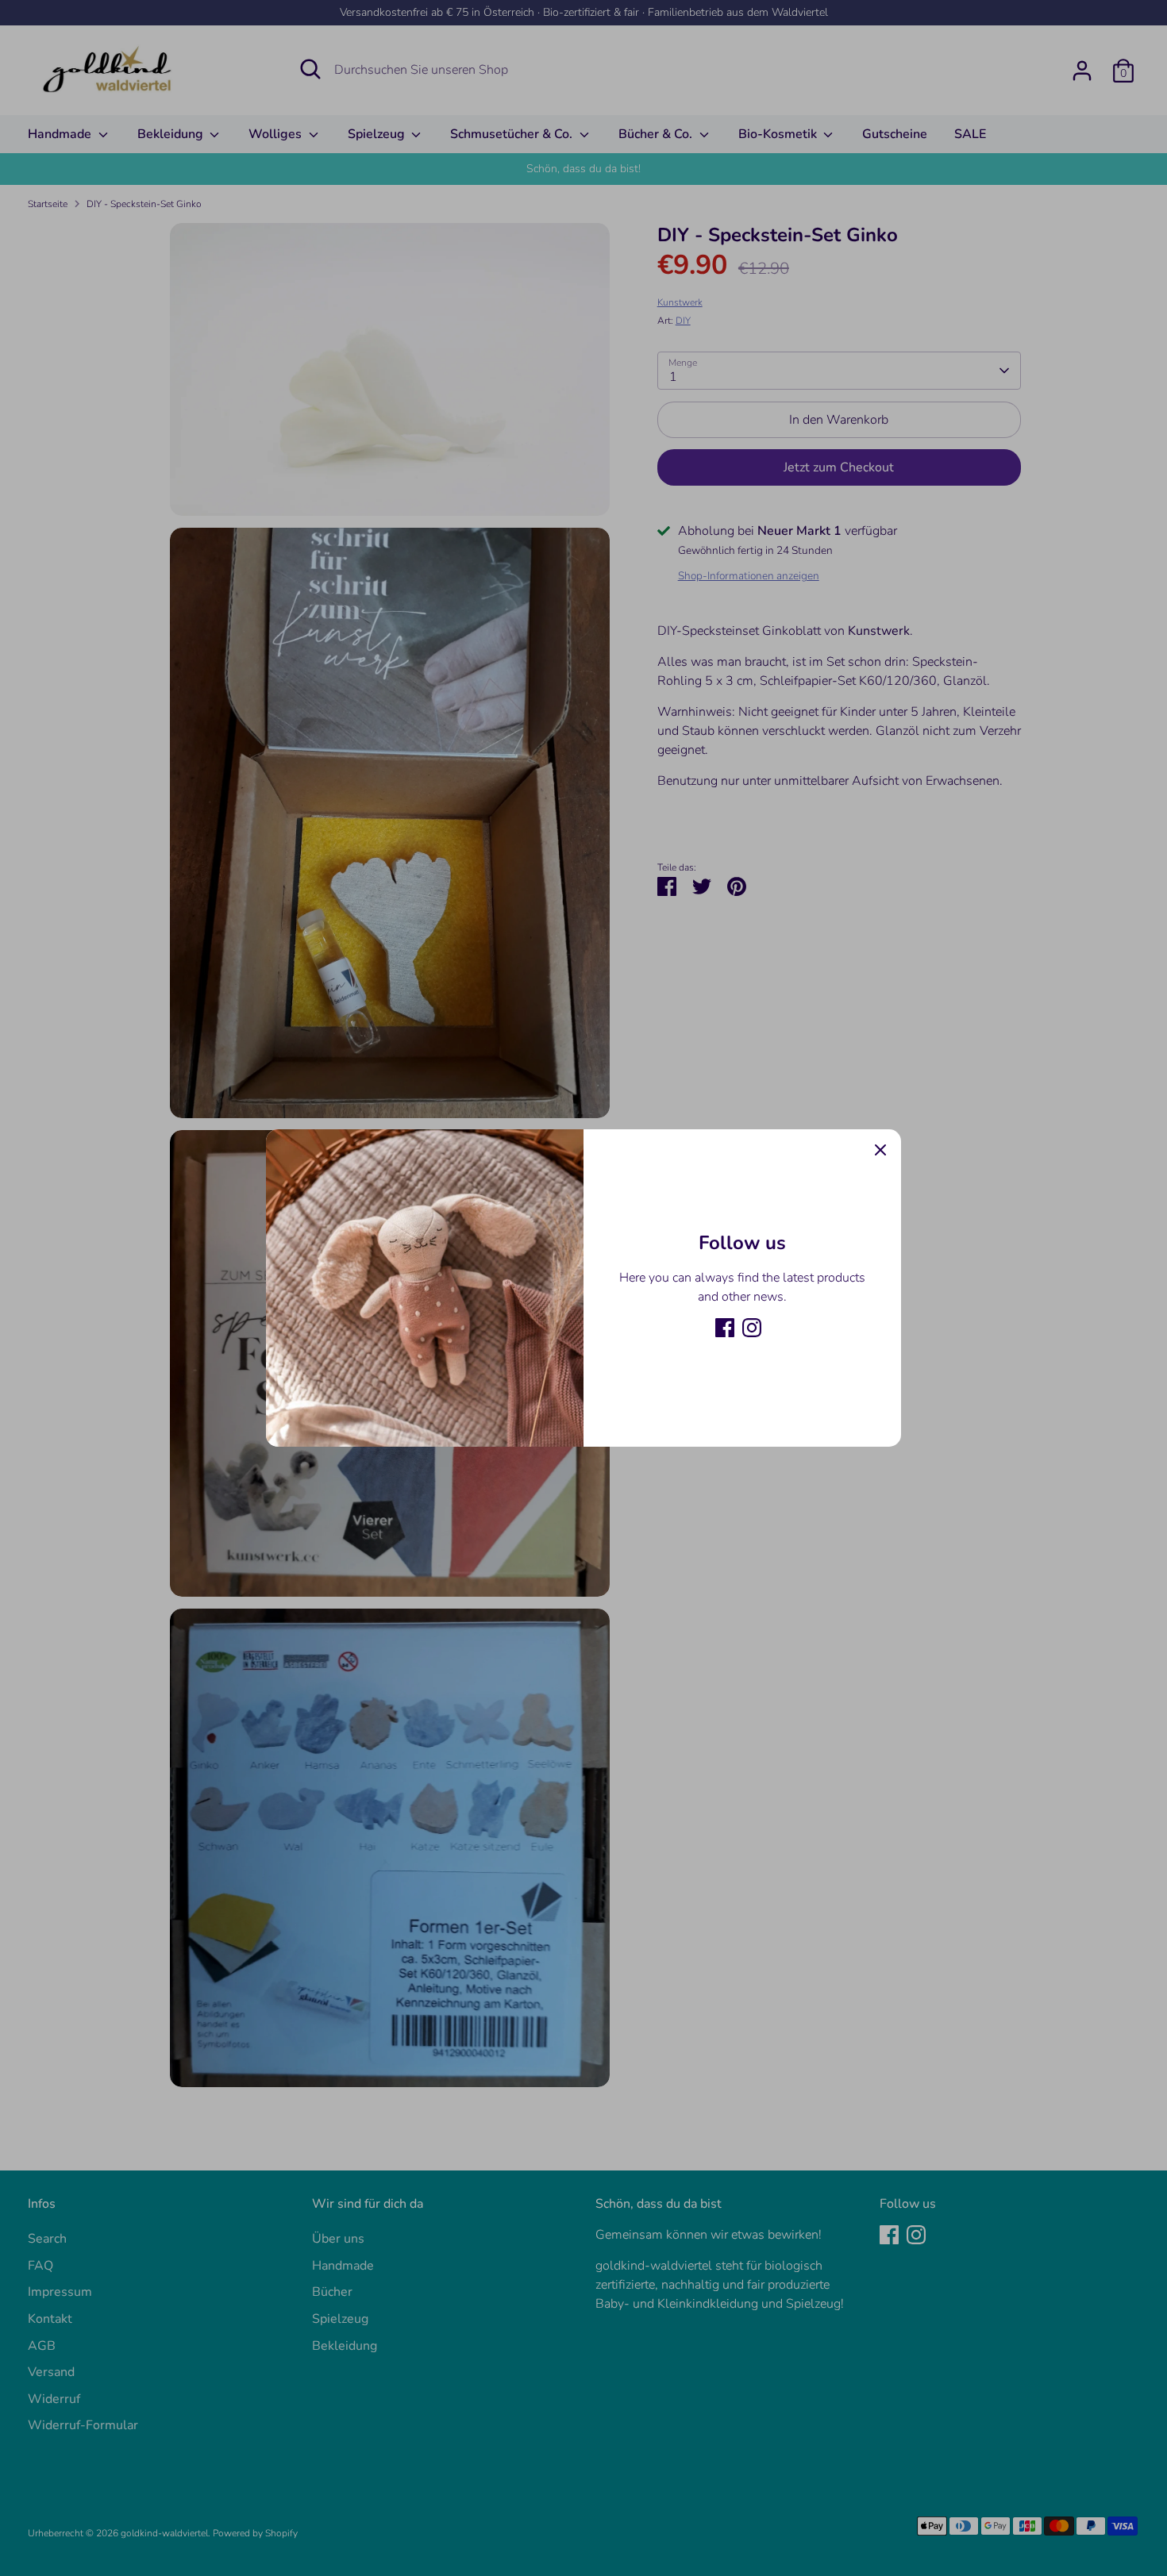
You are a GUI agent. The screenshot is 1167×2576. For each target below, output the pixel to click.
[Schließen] (880, 1150)
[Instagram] (752, 1328)
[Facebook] (725, 1328)
